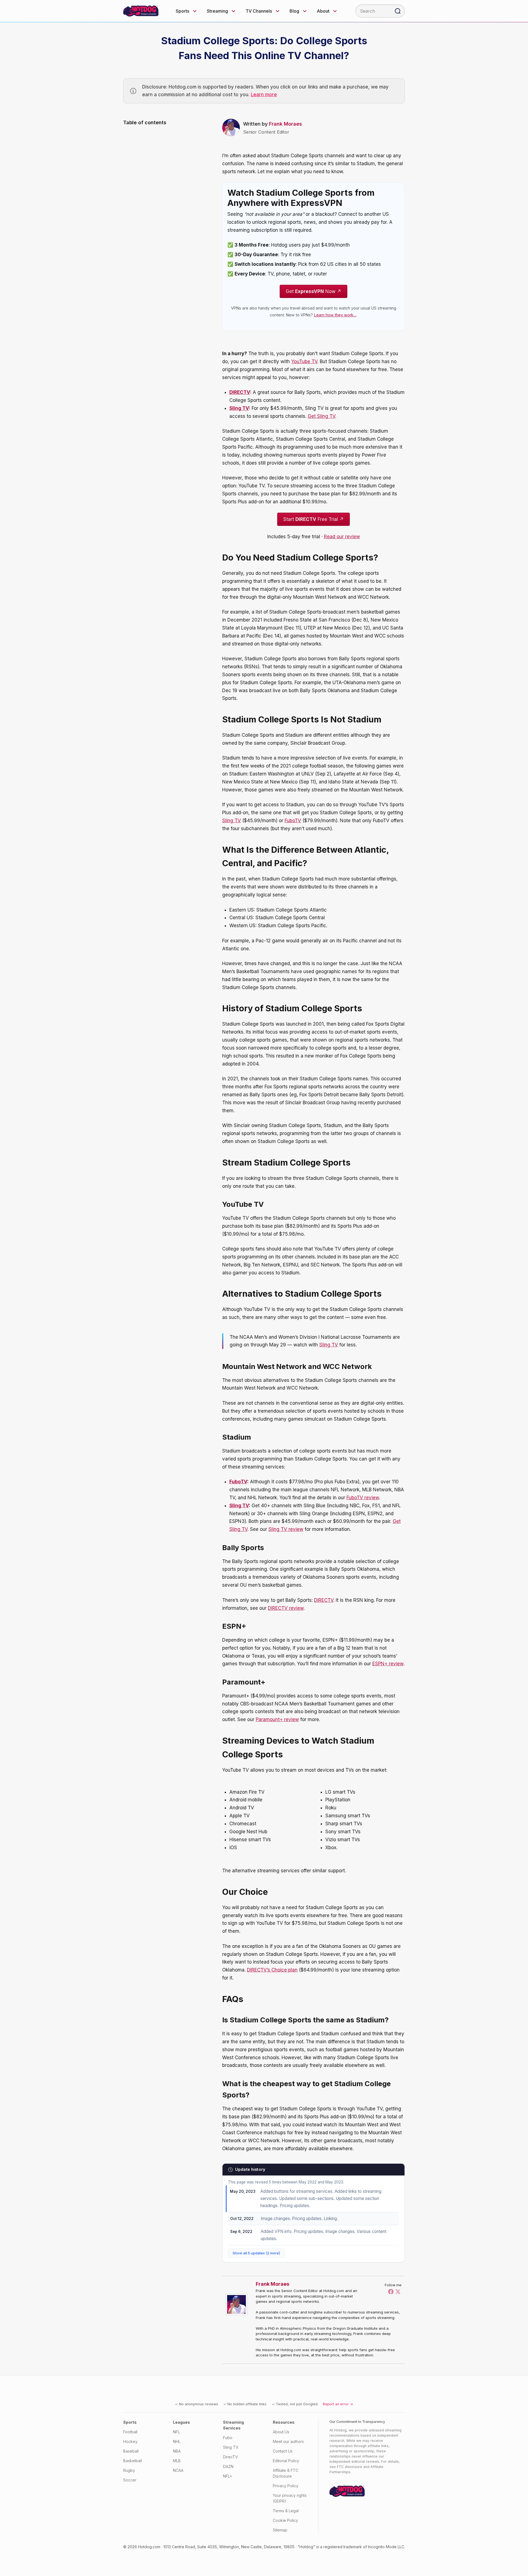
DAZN (228, 2466)
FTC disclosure (350, 2467)
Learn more (264, 95)
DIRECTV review (286, 1608)
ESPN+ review (388, 1664)
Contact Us (283, 2451)
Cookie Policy (285, 2520)
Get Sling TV (321, 416)
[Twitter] (398, 2291)
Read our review (342, 537)
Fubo (228, 2438)
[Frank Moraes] (238, 2304)
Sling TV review (286, 1529)
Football (130, 2432)
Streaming (217, 11)
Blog (294, 11)
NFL (176, 2432)
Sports (182, 11)
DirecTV (230, 2457)
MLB (177, 2461)
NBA (177, 2451)
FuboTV (293, 821)
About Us (281, 2432)
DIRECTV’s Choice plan (272, 1970)
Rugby (129, 2470)
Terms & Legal (286, 2511)
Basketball (133, 2461)
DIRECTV (240, 392)
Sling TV (239, 408)
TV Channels (259, 11)
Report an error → (338, 2404)
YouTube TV (304, 361)
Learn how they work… (335, 315)
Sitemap (280, 2530)
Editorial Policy (286, 2461)
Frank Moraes (285, 124)
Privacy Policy (286, 2486)
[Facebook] (391, 2291)
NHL (177, 2441)
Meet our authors (288, 2441)
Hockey (130, 2441)
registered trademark (343, 2547)
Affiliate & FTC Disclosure (286, 2473)
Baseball (131, 2451)
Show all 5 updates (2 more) (256, 2253)
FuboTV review (363, 1498)
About (323, 11)
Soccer (130, 2480)
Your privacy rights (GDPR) (290, 2498)
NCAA (178, 2470)
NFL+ (228, 2476)
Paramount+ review (277, 1719)
